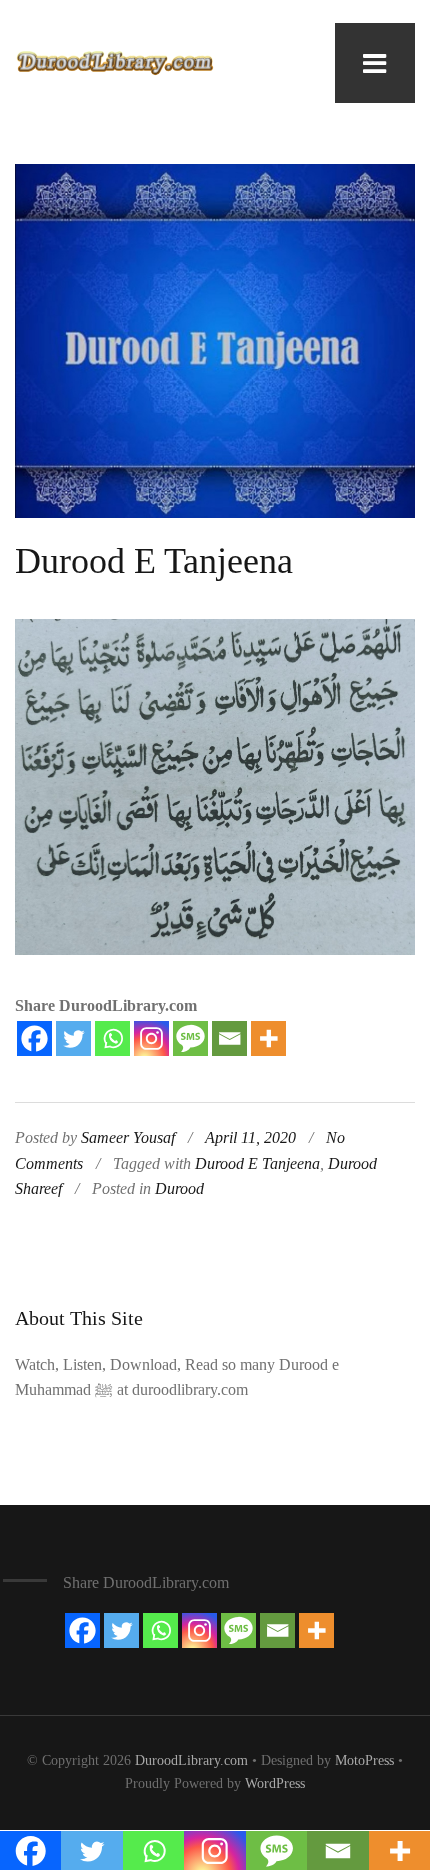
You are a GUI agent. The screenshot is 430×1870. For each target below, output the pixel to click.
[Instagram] (151, 1038)
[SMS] (190, 1038)
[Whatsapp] (112, 1038)
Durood (179, 1188)
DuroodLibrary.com (191, 1760)
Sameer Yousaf (128, 1137)
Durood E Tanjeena (154, 561)
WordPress (275, 1783)
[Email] (229, 1038)
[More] (268, 1038)
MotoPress (364, 1760)
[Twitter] (73, 1038)
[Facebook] (34, 1038)
